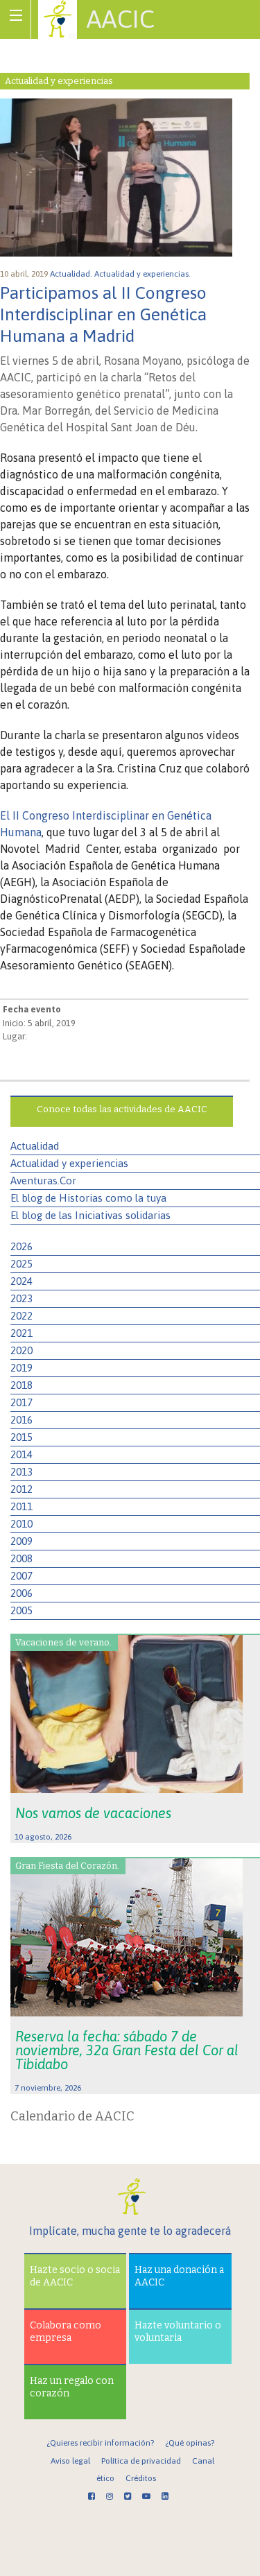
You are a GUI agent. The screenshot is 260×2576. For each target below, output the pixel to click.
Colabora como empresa (66, 2332)
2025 (21, 1264)
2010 (21, 1524)
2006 (21, 1593)
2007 (21, 1576)
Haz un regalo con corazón (72, 2387)
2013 (21, 1472)
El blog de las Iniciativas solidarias (90, 1215)
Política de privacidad (141, 2461)
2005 (21, 1610)
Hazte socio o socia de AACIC (75, 2276)
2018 (21, 1385)
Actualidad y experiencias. (144, 274)
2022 (21, 1316)
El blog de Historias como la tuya (88, 1198)
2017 (21, 1402)
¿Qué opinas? (190, 2443)
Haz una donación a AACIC (179, 2276)
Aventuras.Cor (43, 1181)
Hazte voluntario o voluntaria (178, 2332)
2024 (21, 1281)
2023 (21, 1298)
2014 (21, 1454)
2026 (21, 1246)
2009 (21, 1541)
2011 (21, 1506)
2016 (21, 1420)
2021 (21, 1333)
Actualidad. (72, 274)
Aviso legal (70, 2461)
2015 (21, 1437)
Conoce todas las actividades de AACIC (122, 1109)
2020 (21, 1350)
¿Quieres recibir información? (100, 2443)
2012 (21, 1489)
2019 (21, 1368)
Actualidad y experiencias (69, 1163)
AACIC (121, 19)
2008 (21, 1558)
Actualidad (35, 1146)
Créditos (141, 2478)
